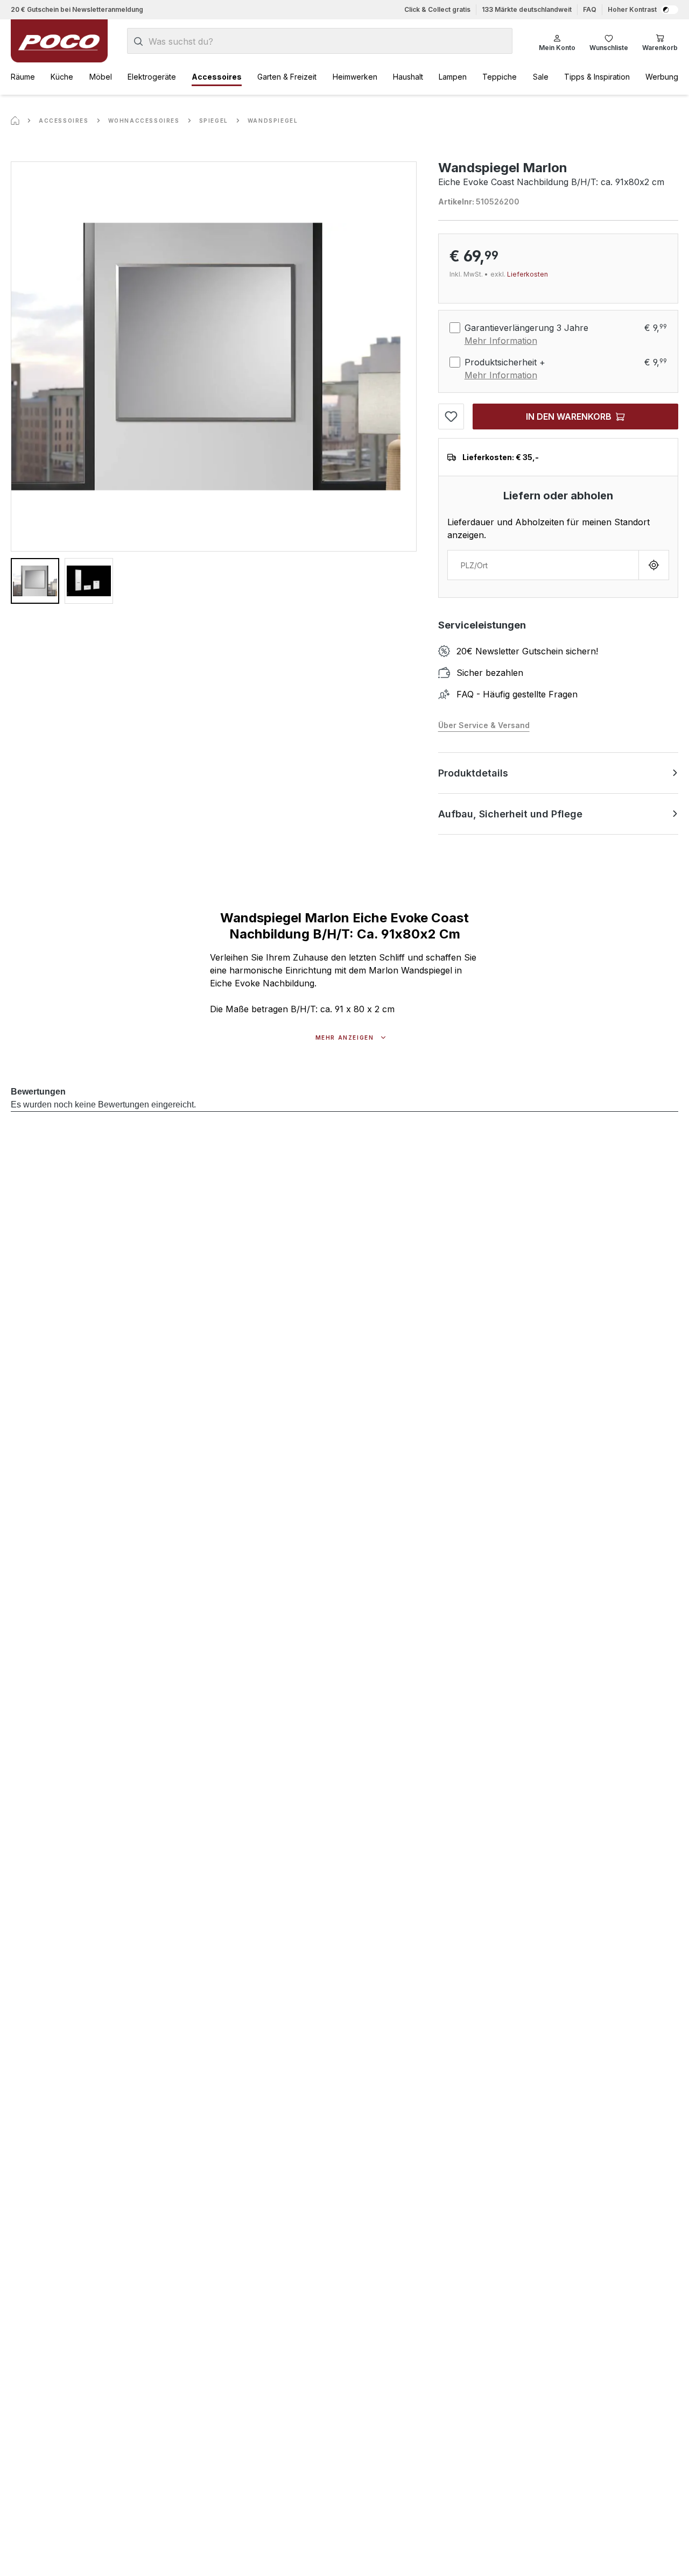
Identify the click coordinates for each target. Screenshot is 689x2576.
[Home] (15, 121)
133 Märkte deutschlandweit (527, 9)
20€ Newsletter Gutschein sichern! (527, 651)
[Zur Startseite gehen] (59, 41)
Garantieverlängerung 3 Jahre (526, 328)
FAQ (590, 9)
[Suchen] (138, 41)
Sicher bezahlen (490, 673)
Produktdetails (473, 773)
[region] (214, 383)
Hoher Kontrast (632, 9)
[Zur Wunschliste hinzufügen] (451, 417)
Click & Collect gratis (437, 9)
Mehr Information (501, 341)
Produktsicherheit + (505, 362)
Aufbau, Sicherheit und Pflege (510, 814)
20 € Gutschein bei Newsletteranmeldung (77, 9)
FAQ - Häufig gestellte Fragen (517, 694)
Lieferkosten (528, 274)
